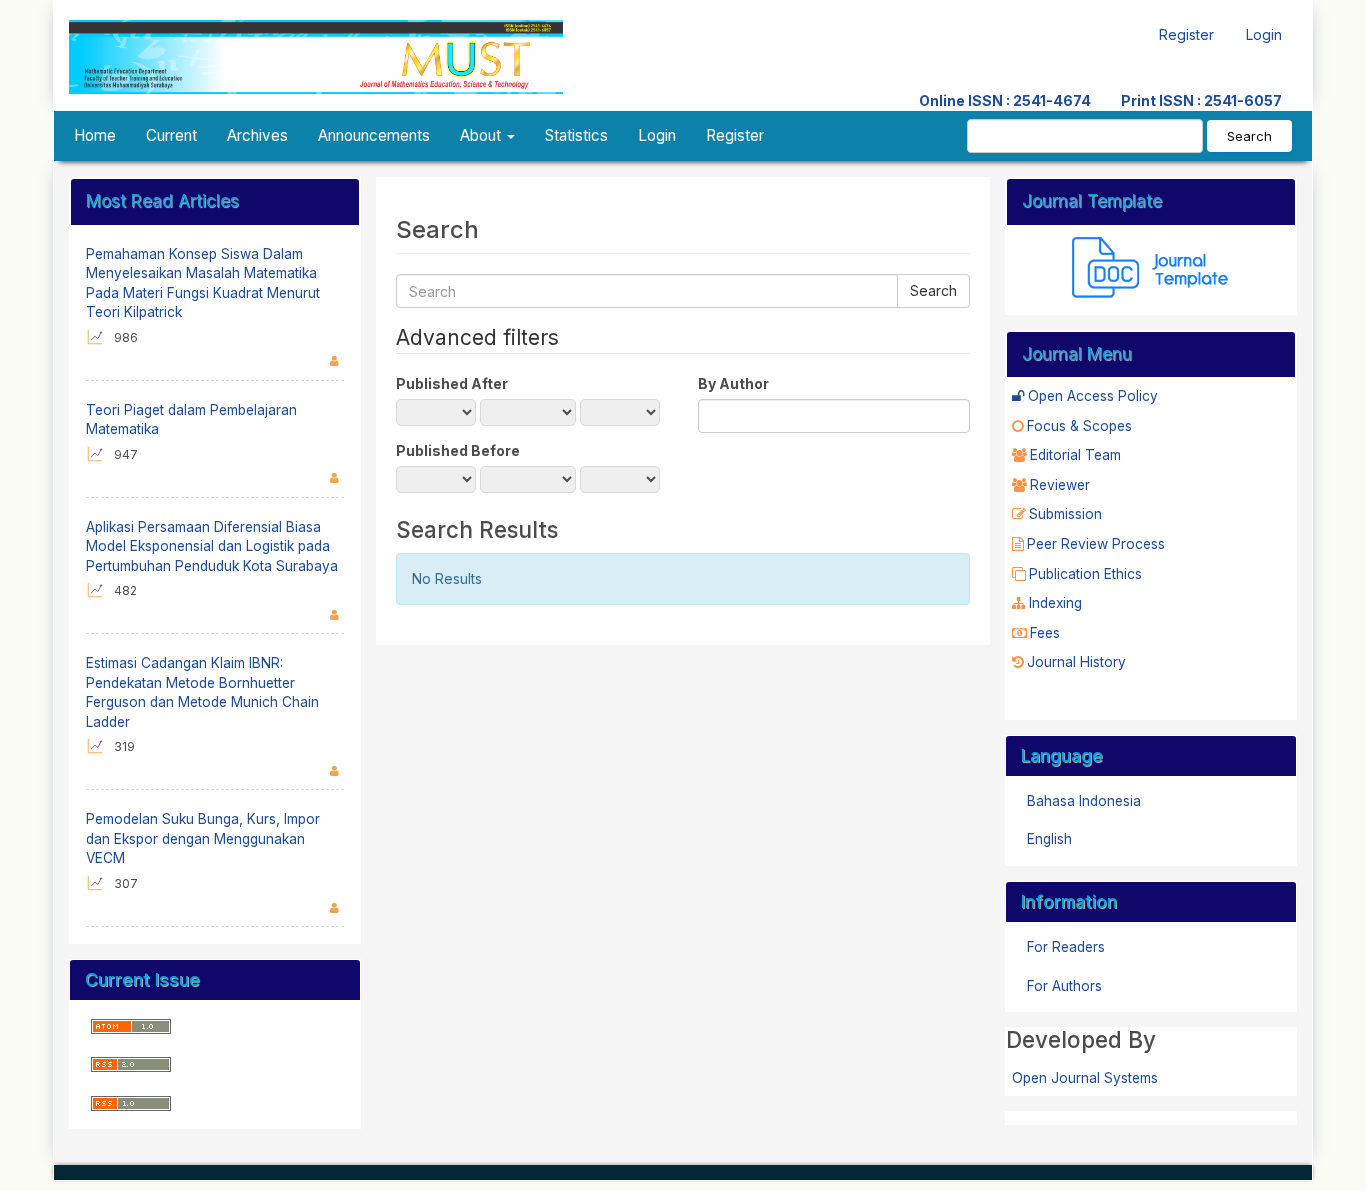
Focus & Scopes (1079, 426)
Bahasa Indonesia (1084, 801)
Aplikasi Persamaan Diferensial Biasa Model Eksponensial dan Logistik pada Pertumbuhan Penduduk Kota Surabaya (212, 546)
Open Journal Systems (1085, 1078)
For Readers (1066, 947)
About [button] (482, 135)
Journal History (1076, 662)
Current (171, 135)
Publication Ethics (1085, 574)
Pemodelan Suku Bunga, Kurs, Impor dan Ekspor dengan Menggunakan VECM (203, 838)
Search (1249, 136)
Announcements (374, 135)
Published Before (458, 450)
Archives (257, 135)
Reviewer (1060, 485)
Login (1264, 34)
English (1049, 839)
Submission (1065, 514)
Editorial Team (1075, 455)
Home (95, 135)
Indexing (1055, 603)
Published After (452, 383)
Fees (1045, 633)
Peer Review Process (1096, 544)
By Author (733, 383)
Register (1186, 34)
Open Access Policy (1093, 396)
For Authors (1064, 986)
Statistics (576, 135)
